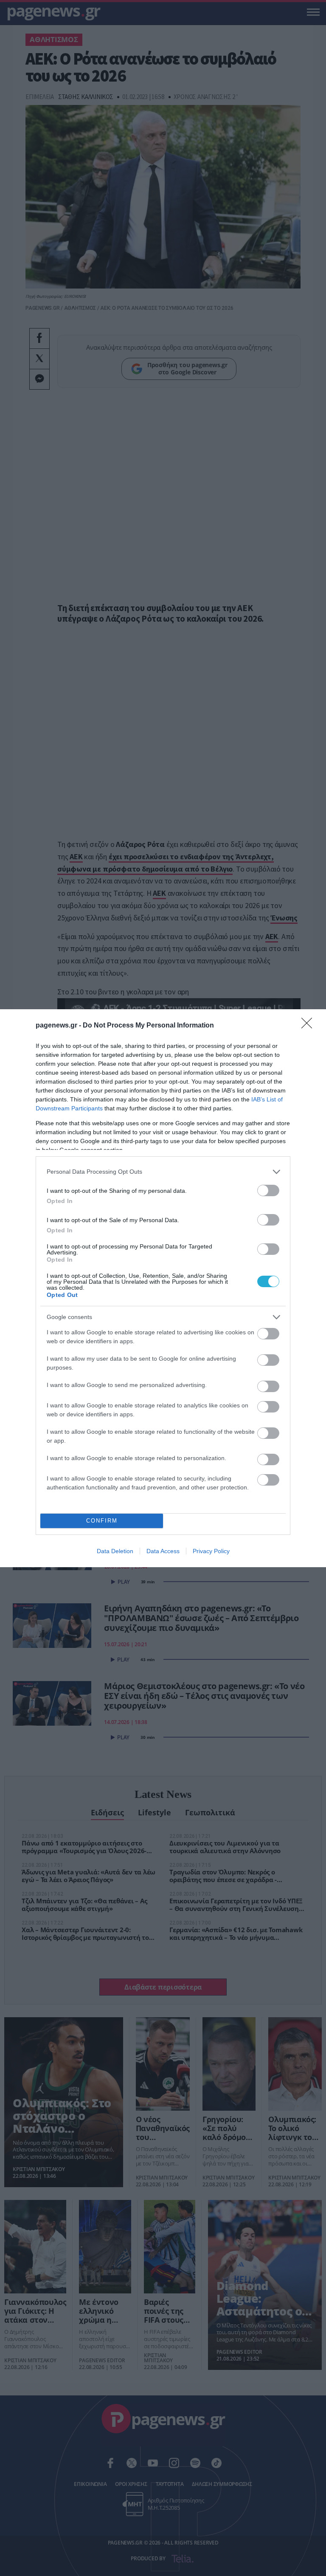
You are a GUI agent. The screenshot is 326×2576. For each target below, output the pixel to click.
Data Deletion (115, 1551)
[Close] (309, 1026)
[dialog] (163, 1288)
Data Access (163, 1551)
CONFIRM (102, 1521)
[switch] (268, 1190)
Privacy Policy (211, 1551)
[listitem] (163, 1172)
